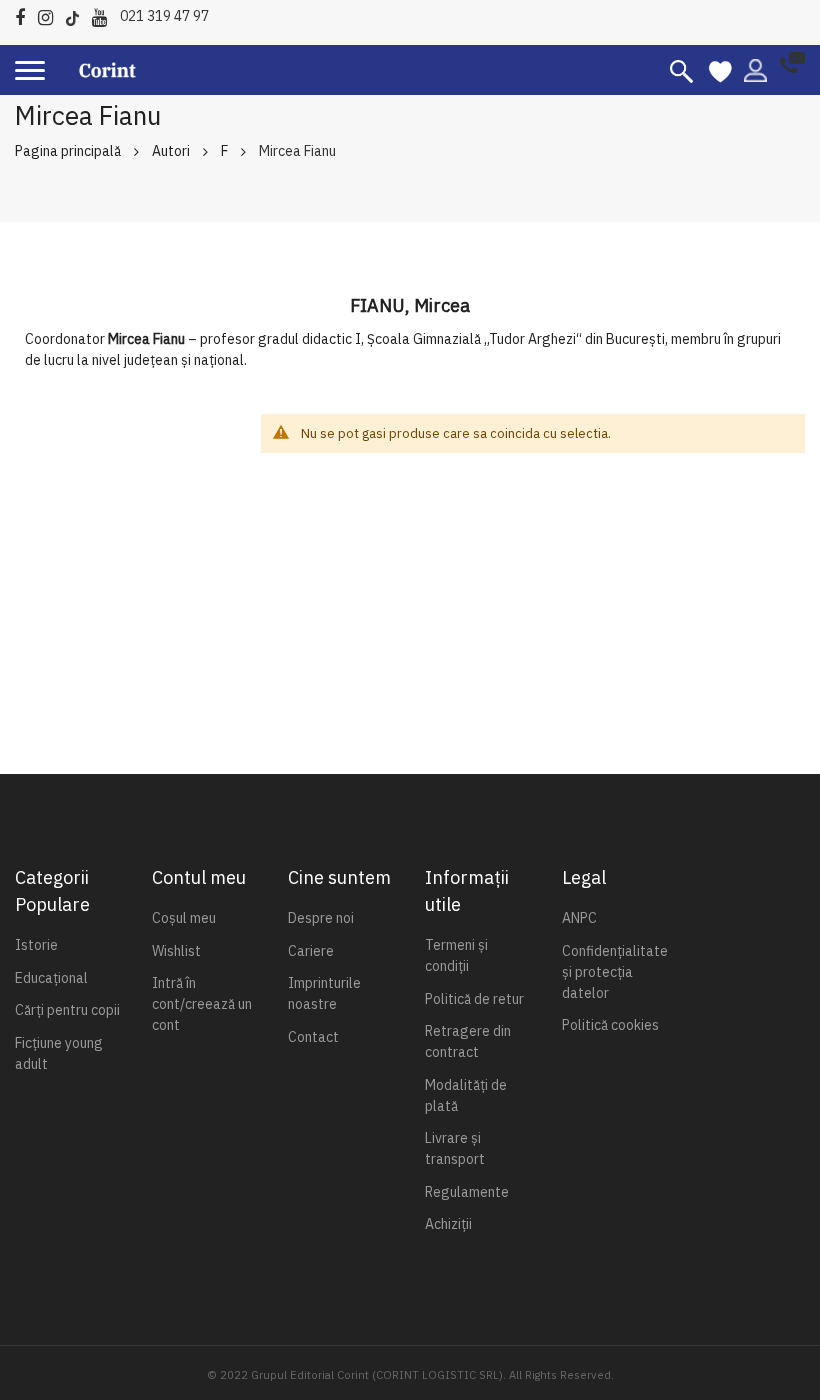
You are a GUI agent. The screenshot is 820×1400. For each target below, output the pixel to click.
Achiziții (448, 1224)
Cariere (311, 951)
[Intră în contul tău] (755, 69)
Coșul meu (184, 918)
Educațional (51, 978)
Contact (313, 1037)
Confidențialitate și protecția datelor (615, 972)
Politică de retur (474, 999)
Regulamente (467, 1192)
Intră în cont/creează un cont (202, 1004)
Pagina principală (68, 151)
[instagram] (50, 14)
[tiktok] (77, 14)
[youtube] (104, 14)
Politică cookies (610, 1025)
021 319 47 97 (164, 16)
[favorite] (720, 70)
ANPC (579, 918)
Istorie (36, 945)
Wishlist (176, 951)
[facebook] (25, 14)
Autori (171, 151)
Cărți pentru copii (67, 1010)
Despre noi (321, 918)
